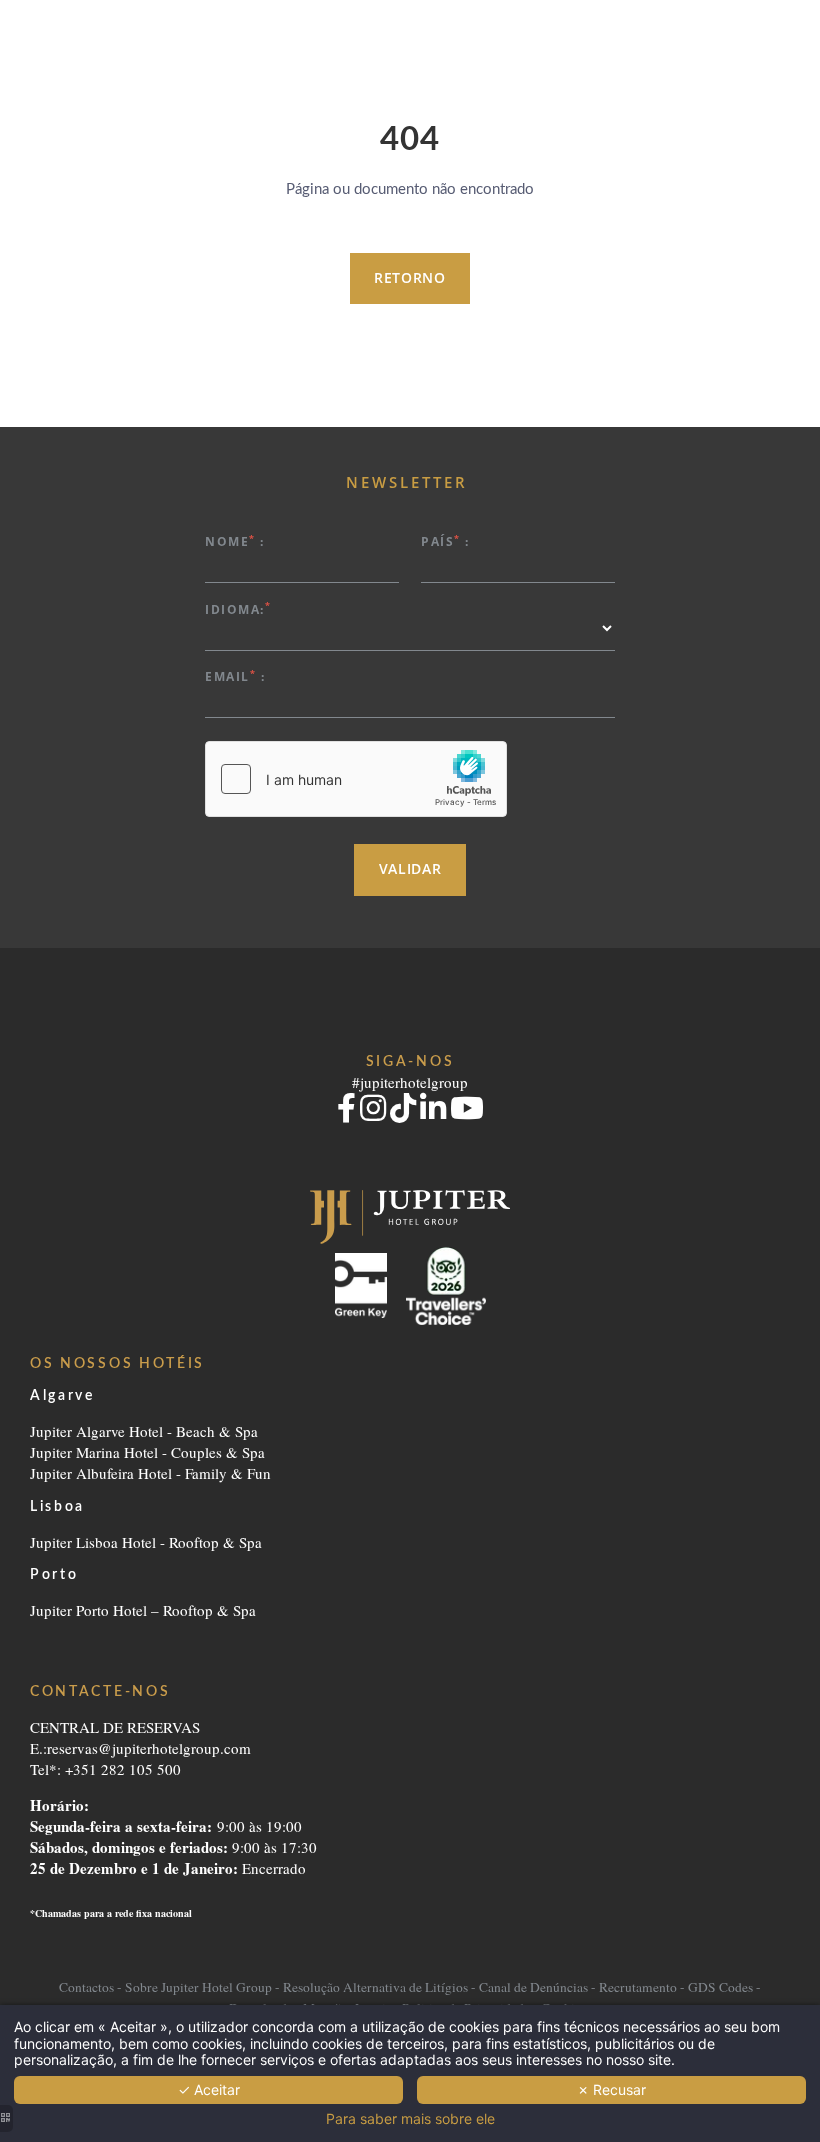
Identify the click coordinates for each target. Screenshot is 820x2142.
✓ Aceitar (209, 2089)
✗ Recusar (611, 2089)
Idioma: (238, 608)
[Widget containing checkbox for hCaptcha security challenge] (356, 779)
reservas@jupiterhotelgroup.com (149, 1748)
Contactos (88, 1987)
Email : (235, 675)
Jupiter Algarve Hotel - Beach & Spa (144, 1431)
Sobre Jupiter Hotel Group (198, 1987)
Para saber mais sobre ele (410, 2119)
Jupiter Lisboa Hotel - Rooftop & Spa (146, 1542)
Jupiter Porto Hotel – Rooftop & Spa (143, 1610)
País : (445, 540)
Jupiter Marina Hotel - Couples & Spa (147, 1452)
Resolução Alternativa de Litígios (375, 1987)
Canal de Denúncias (533, 1987)
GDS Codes (720, 1987)
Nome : (235, 540)
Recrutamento (638, 1987)
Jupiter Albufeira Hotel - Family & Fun (150, 1473)
